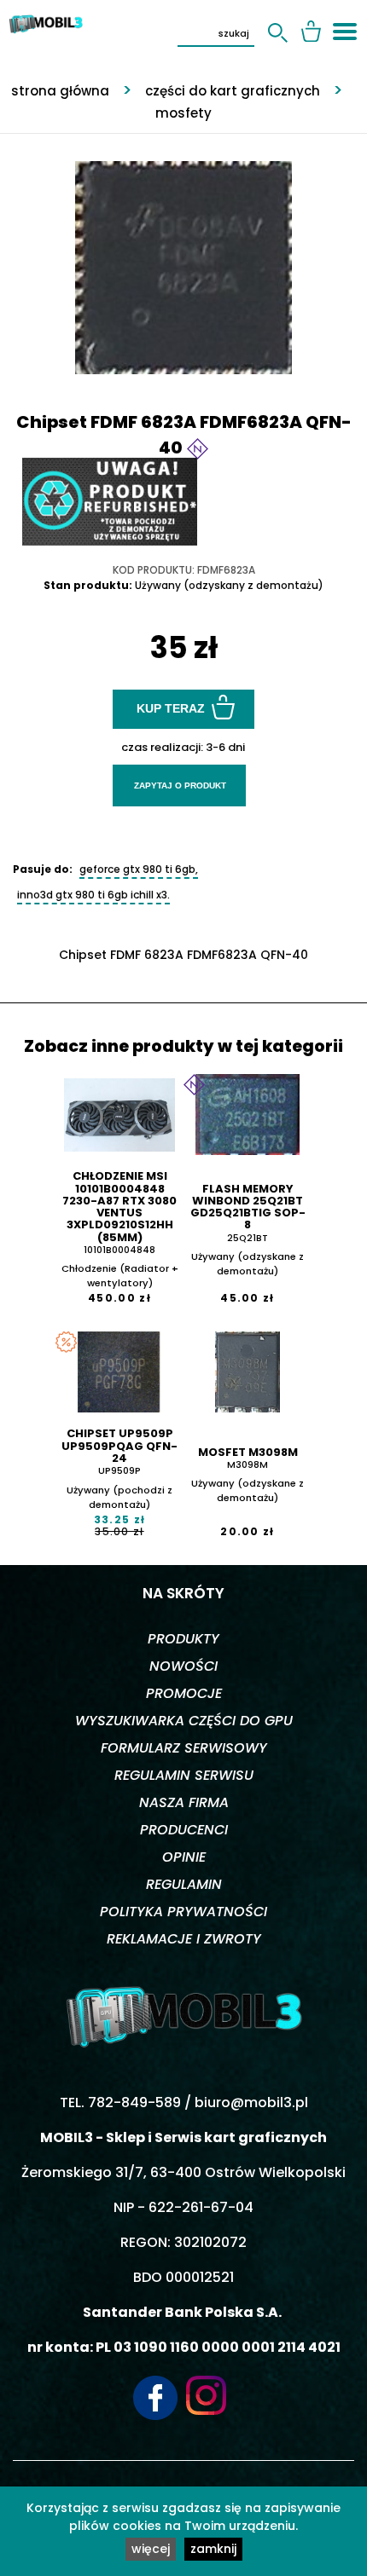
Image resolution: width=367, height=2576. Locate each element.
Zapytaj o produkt (180, 786)
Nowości (183, 1666)
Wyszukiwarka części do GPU (184, 1721)
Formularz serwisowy (184, 1748)
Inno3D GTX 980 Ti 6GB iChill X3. (93, 895)
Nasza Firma (184, 1802)
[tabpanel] (183, 259)
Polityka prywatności (183, 1912)
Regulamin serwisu (184, 1775)
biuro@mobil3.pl (251, 2102)
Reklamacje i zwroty (184, 1939)
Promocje (184, 1693)
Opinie (184, 1857)
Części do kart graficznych (233, 91)
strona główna (60, 91)
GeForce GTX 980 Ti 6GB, (139, 869)
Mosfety (183, 113)
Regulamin (184, 1884)
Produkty (183, 1639)
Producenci (184, 1830)
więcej (151, 2549)
